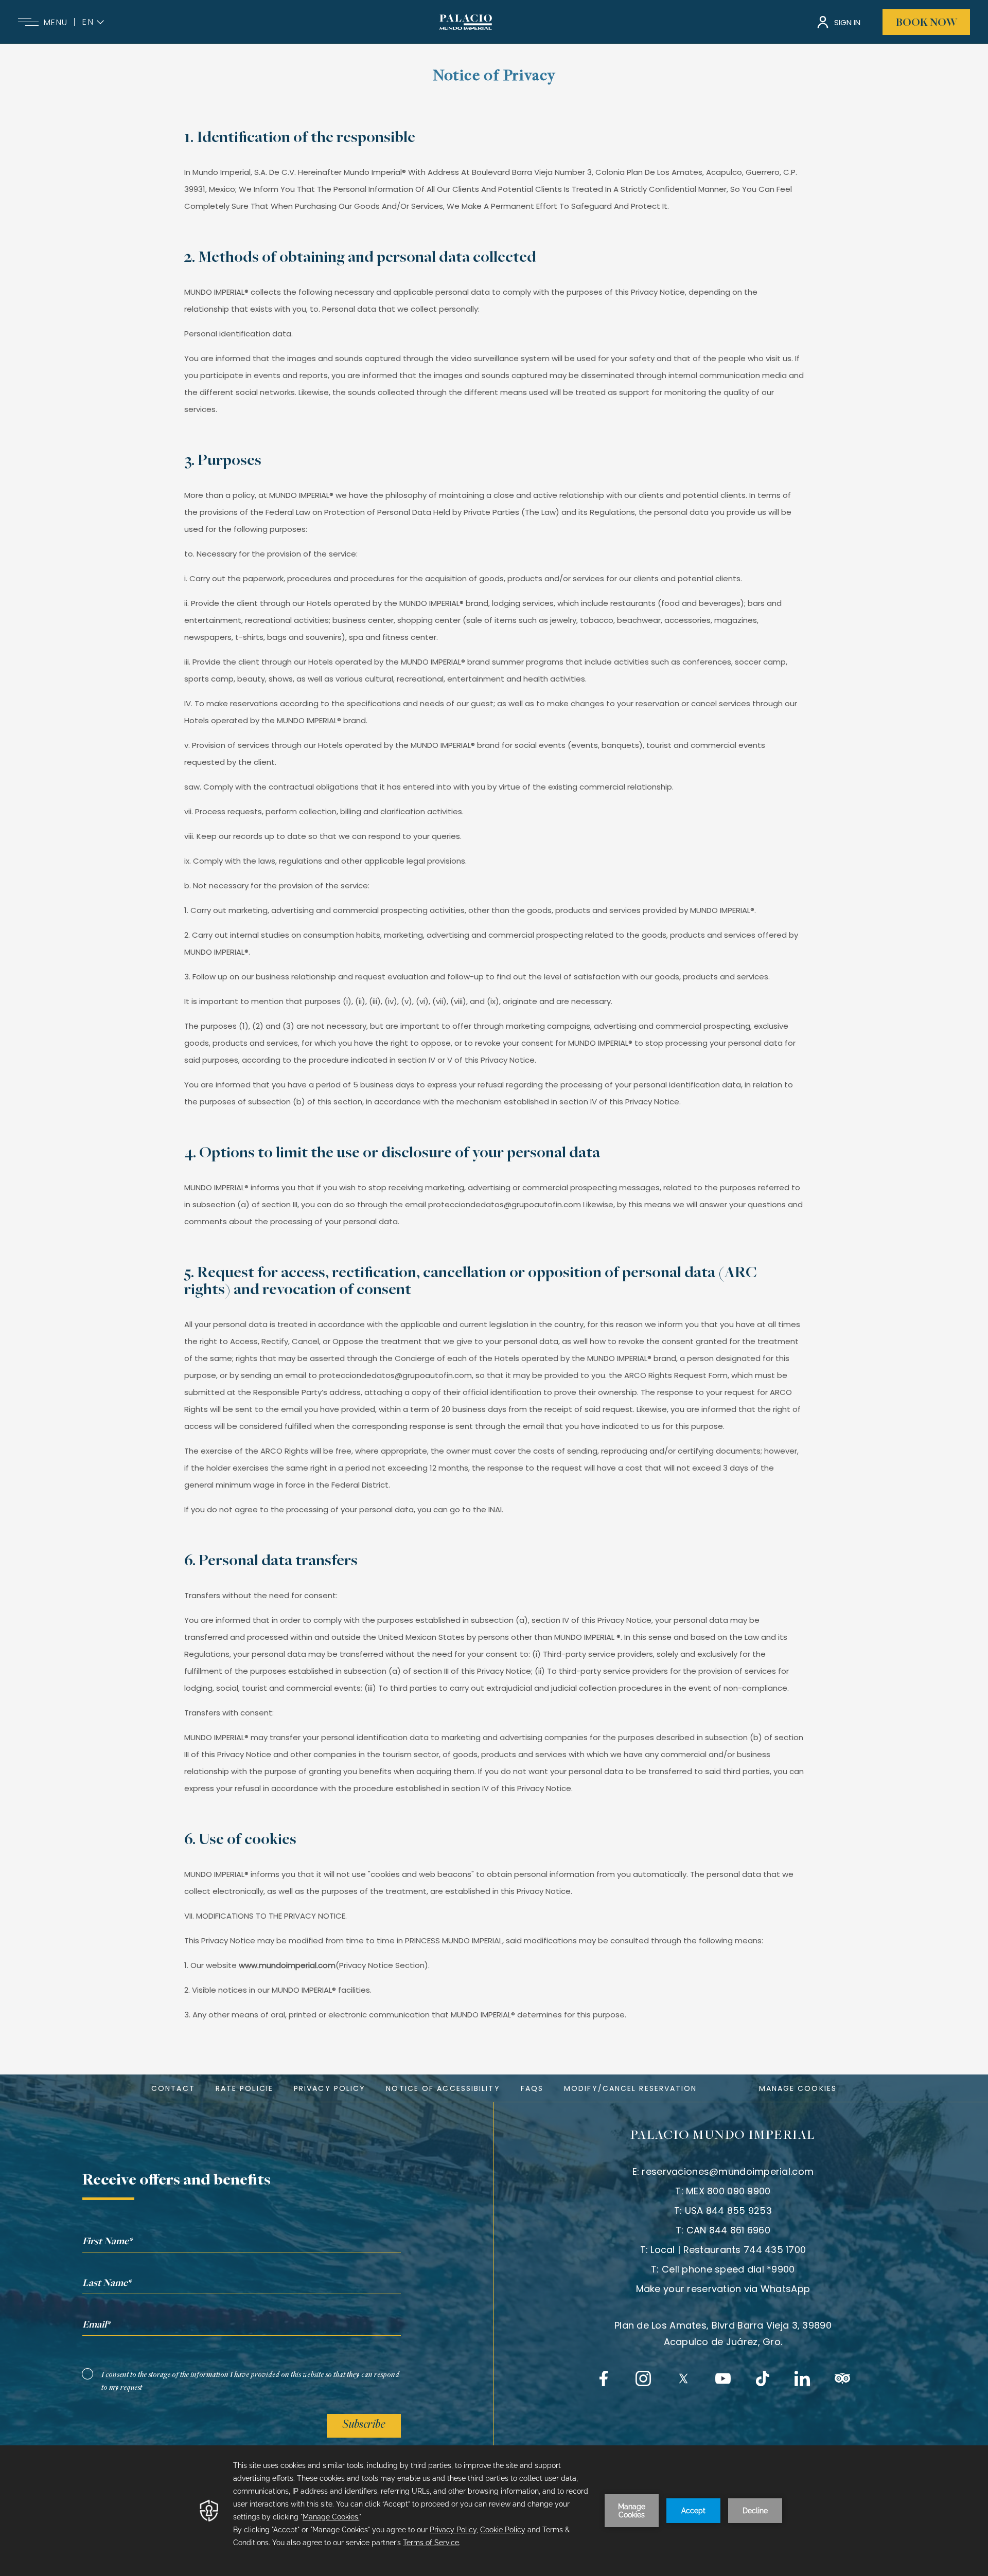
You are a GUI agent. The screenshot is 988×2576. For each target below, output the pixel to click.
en (88, 22)
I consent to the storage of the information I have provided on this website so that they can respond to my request (250, 2381)
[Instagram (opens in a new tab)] (643, 2378)
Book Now (927, 23)
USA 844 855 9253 (728, 2211)
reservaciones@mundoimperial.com (728, 2171)
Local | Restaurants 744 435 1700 (728, 2250)
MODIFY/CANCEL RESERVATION (631, 2088)
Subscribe (364, 2425)
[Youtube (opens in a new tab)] (723, 2378)
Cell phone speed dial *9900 (728, 2269)
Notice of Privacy (495, 77)
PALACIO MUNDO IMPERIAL (723, 2136)
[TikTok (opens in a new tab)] (763, 2378)
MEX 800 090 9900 (728, 2191)
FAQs (532, 2088)
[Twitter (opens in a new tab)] (683, 2378)
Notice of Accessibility (443, 2088)
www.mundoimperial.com (287, 1965)
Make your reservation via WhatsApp (723, 2289)
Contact (173, 2088)
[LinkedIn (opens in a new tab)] (802, 2378)
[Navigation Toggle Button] (28, 22)
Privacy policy (330, 2088)
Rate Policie (244, 2088)
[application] (494, 2511)
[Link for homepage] (466, 22)
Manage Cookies (798, 2088)
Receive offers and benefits (177, 2181)
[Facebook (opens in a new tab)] (604, 2378)
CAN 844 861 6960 (728, 2230)
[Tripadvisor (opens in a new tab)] (842, 2378)
